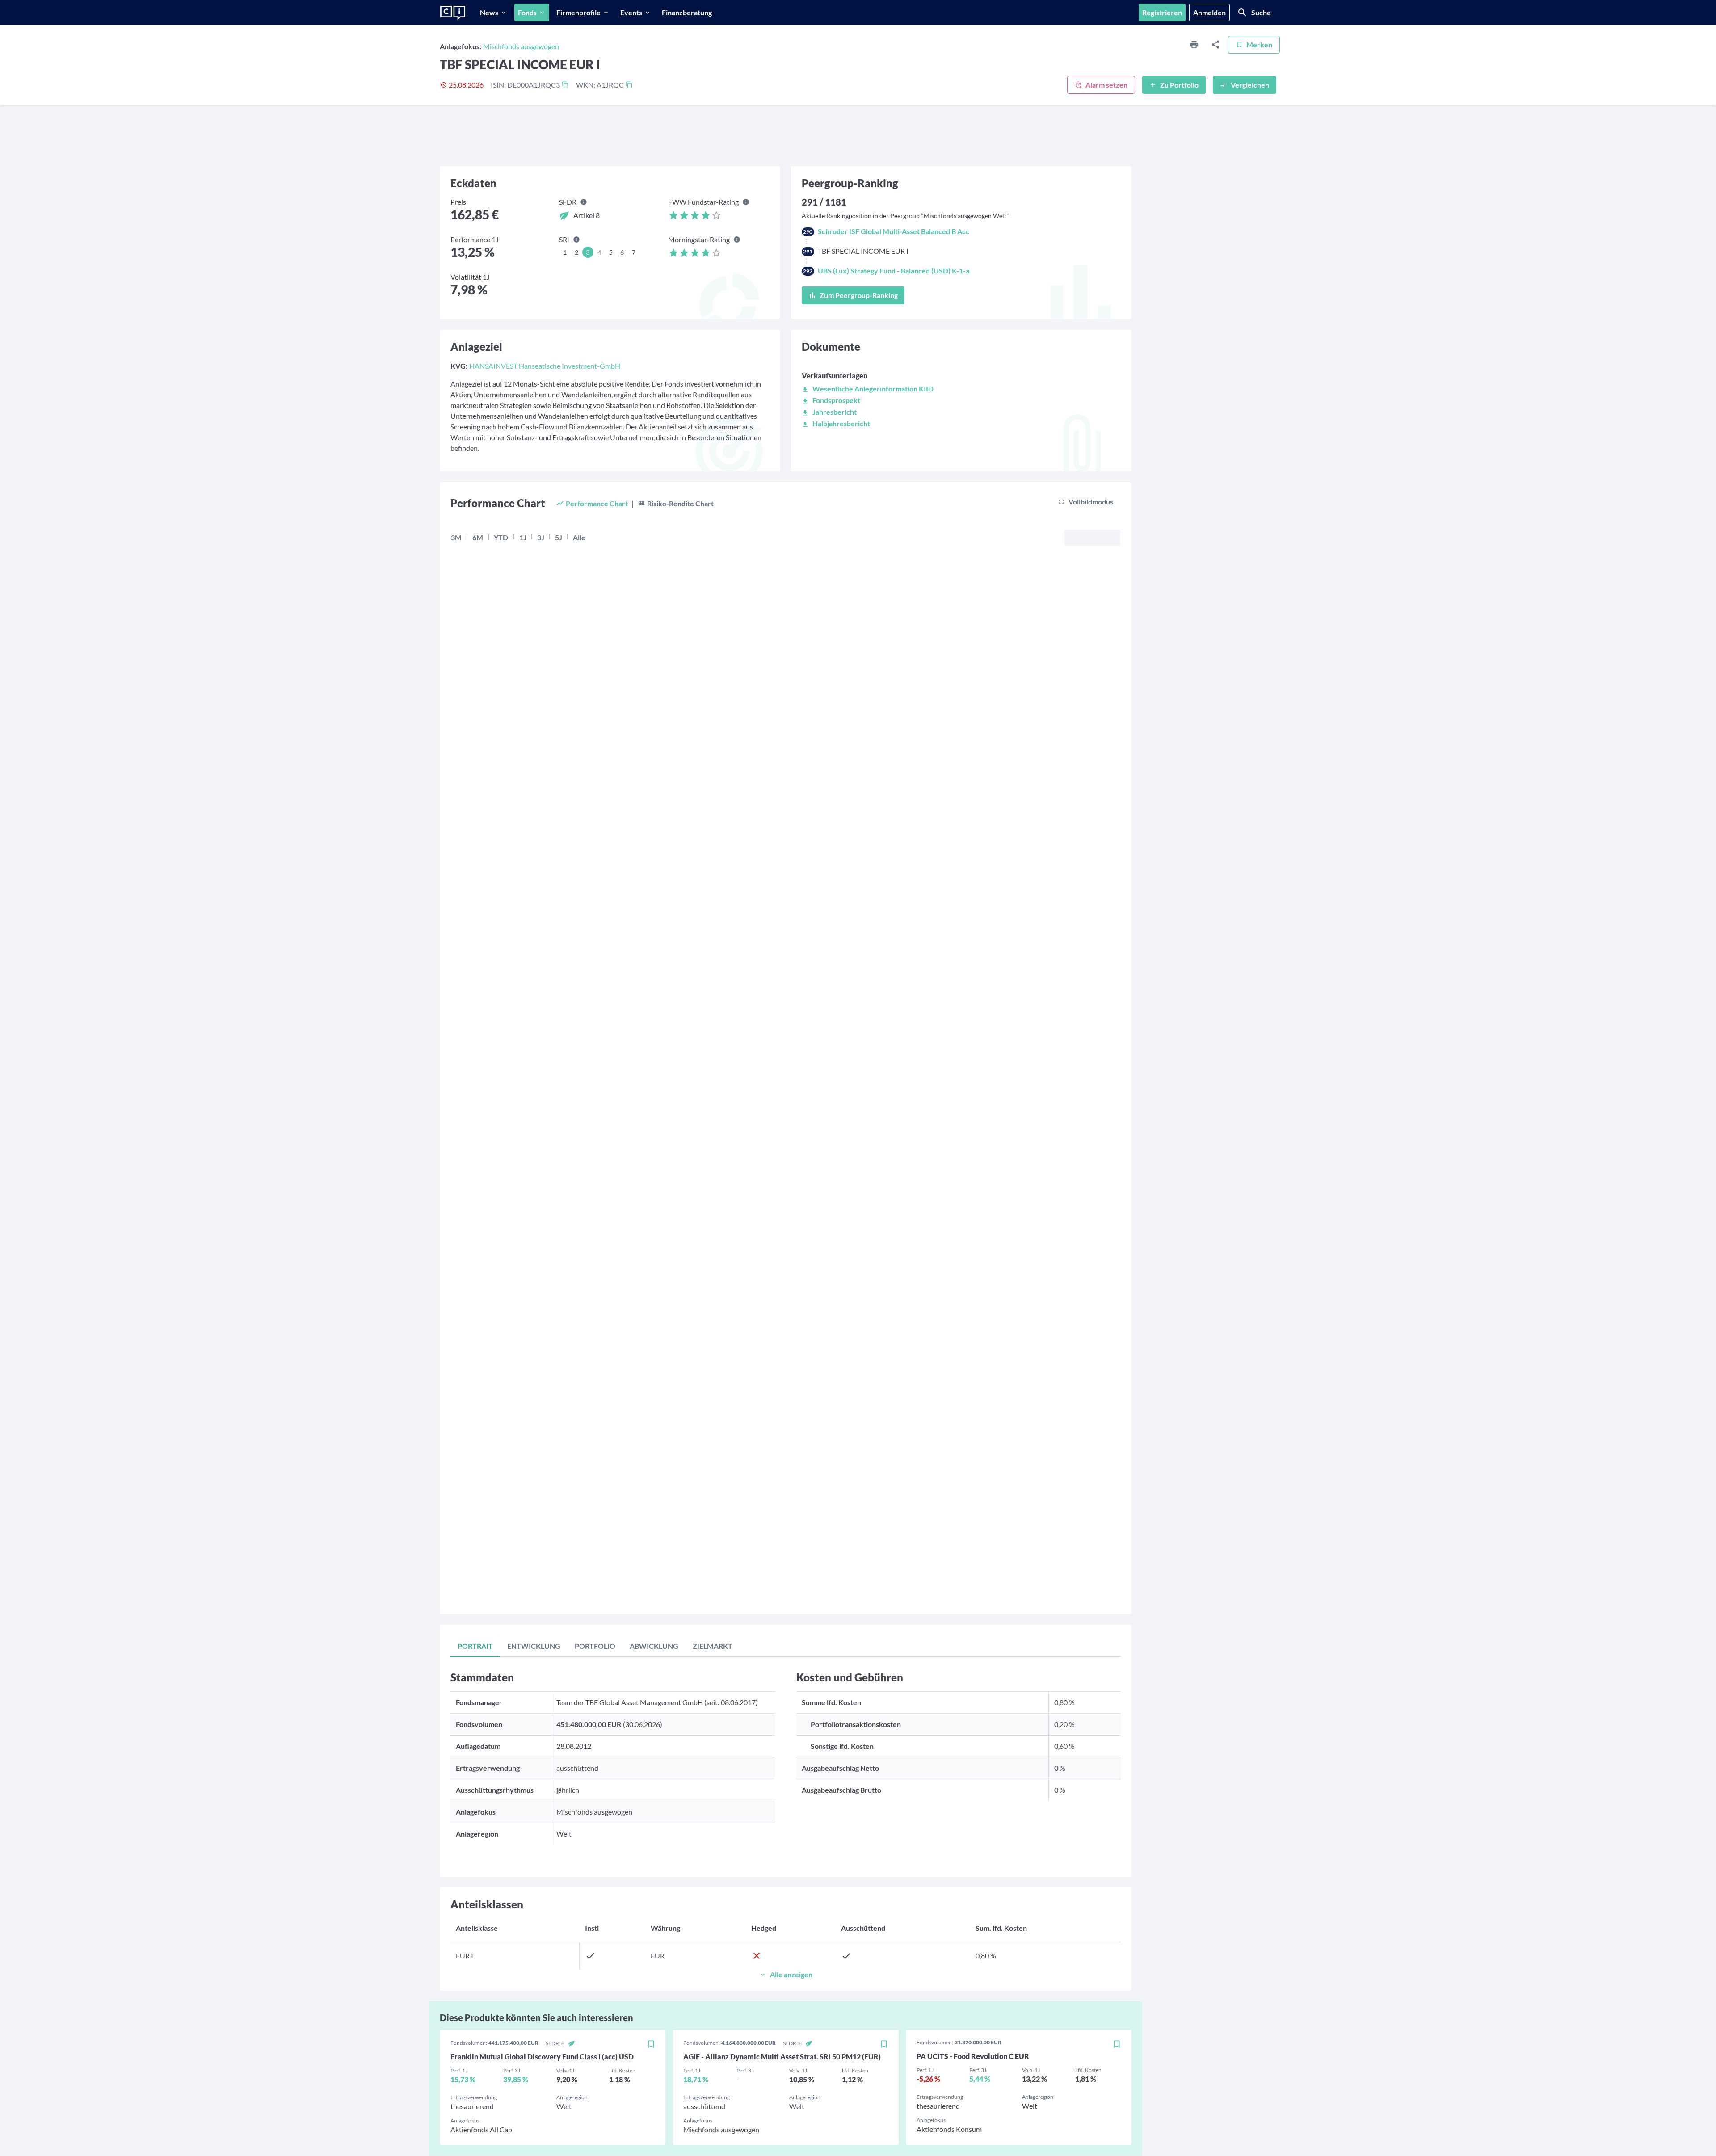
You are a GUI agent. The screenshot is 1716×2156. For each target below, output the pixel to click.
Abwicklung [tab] (654, 1646)
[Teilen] (1215, 45)
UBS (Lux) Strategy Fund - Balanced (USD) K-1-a (894, 271)
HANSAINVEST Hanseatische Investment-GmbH (545, 366)
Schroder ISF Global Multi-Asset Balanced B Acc (894, 231)
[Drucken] (1194, 45)
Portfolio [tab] (595, 1646)
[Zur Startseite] (453, 13)
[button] (868, 389)
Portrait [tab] (475, 1646)
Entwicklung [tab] (534, 1646)
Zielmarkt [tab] (713, 1646)
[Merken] (651, 2045)
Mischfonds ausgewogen (521, 46)
